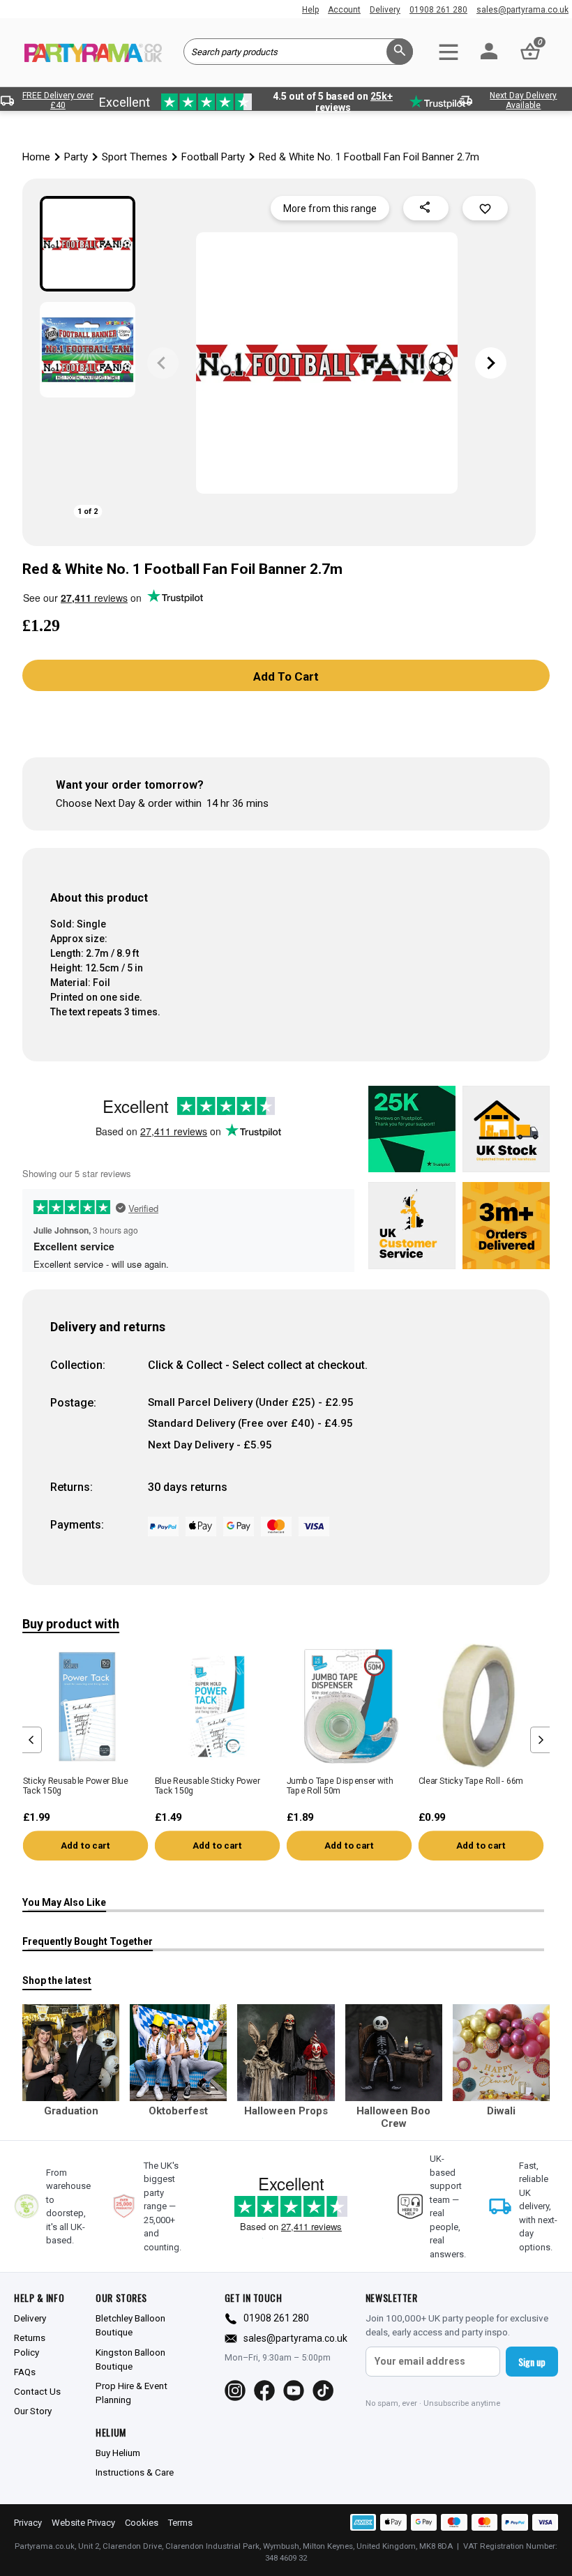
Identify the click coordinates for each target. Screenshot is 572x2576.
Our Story (33, 2411)
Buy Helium (118, 2453)
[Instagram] (235, 2391)
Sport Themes (135, 157)
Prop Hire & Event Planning (131, 2393)
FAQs (25, 2372)
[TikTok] (323, 2391)
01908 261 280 (438, 10)
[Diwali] (501, 2053)
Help (310, 10)
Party (76, 157)
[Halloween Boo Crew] (394, 2053)
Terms (180, 2523)
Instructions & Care (135, 2472)
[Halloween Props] (286, 2053)
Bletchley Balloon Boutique (130, 2325)
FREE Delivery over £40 (58, 100)
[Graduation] (71, 2053)
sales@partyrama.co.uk (522, 10)
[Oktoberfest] (178, 2053)
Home (36, 157)
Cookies (142, 2523)
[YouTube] (294, 2391)
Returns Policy (30, 2344)
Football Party (213, 157)
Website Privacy (83, 2523)
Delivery (385, 10)
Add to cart (85, 1846)
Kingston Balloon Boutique (130, 2359)
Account (344, 10)
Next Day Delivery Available (523, 100)
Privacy (28, 2523)
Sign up (532, 2362)
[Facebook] (264, 2391)
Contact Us (37, 2391)
